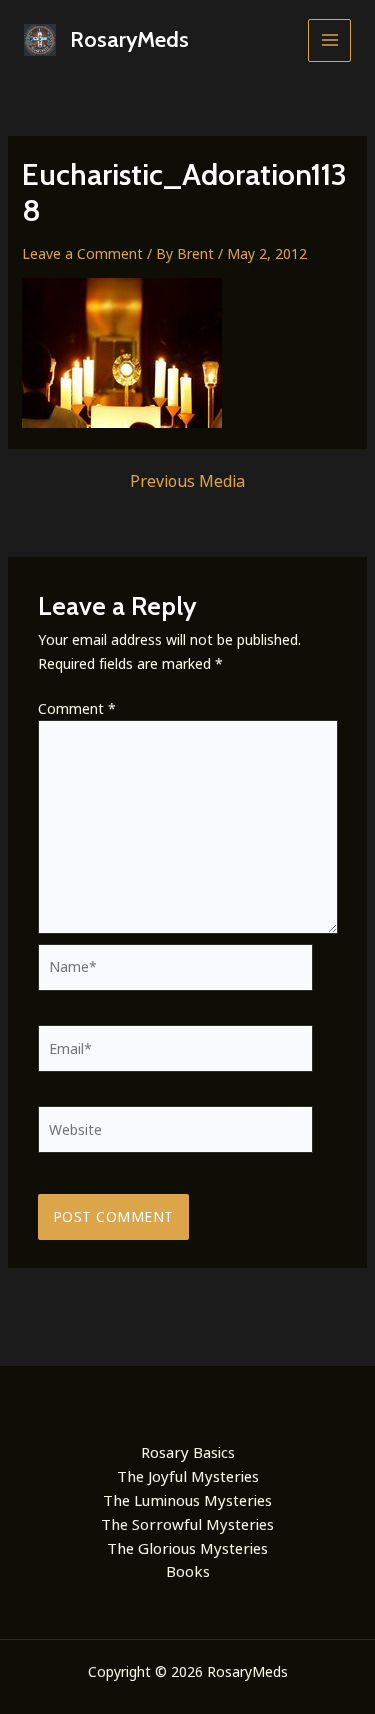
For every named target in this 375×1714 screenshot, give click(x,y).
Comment (77, 708)
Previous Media (187, 481)
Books (188, 1571)
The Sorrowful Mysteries (187, 1524)
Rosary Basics (188, 1452)
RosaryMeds (129, 39)
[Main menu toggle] (329, 40)
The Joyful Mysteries (188, 1476)
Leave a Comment (82, 253)
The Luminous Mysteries (187, 1500)
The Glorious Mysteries (187, 1548)
